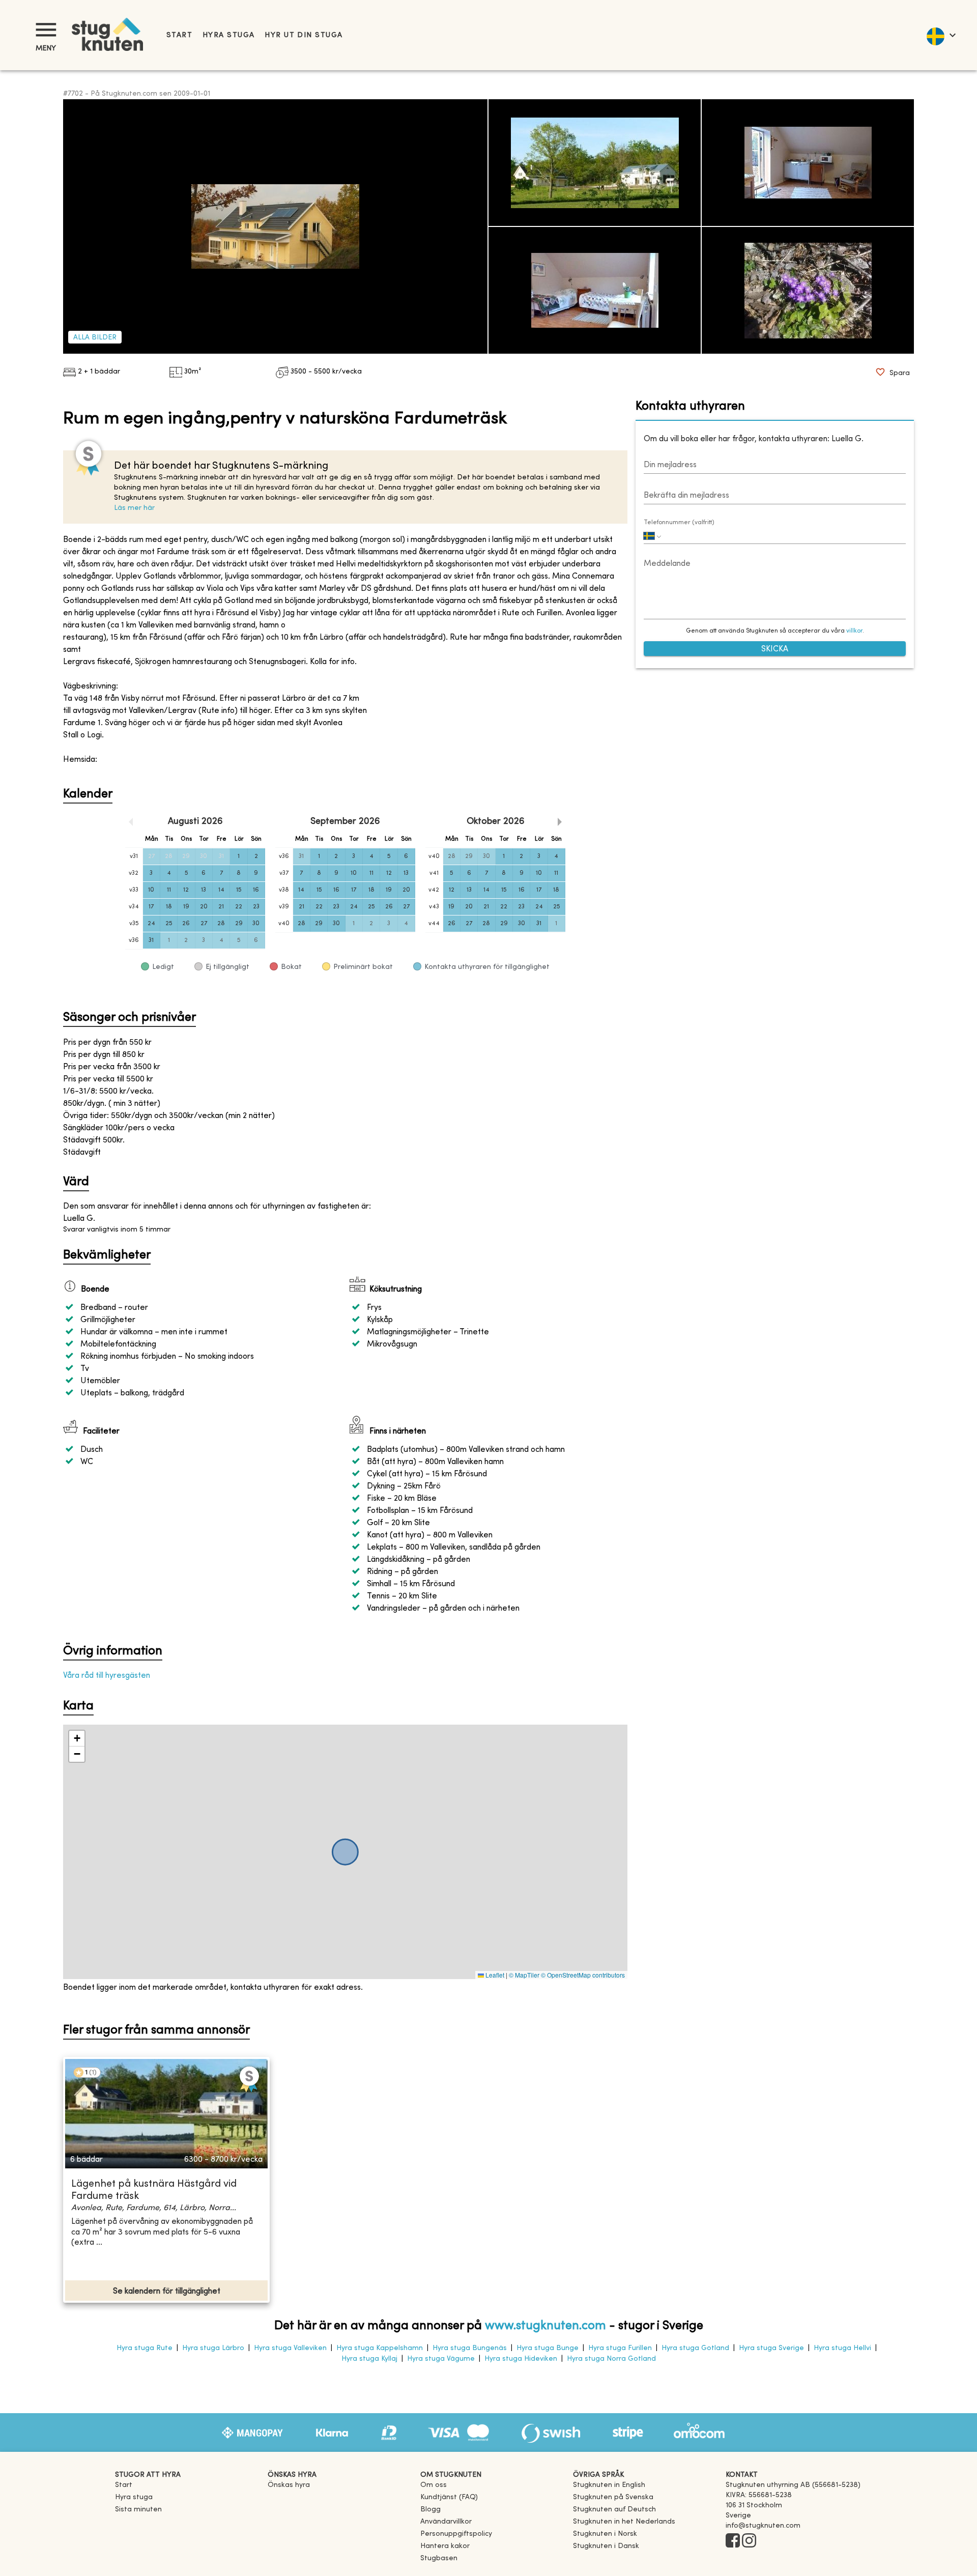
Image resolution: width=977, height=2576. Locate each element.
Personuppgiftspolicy (456, 2534)
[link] (609, 2485)
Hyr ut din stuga (304, 35)
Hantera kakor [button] (445, 2546)
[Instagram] (749, 2541)
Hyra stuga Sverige (771, 2348)
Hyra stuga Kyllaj (369, 2359)
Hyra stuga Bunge (548, 2348)
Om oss (434, 2485)
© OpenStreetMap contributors (583, 1975)
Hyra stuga (228, 35)
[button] (77, 1739)
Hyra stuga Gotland (695, 2348)
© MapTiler (524, 1975)
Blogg (430, 2510)
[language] (941, 35)
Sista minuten (138, 2510)
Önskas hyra (289, 2485)
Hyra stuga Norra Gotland (611, 2359)
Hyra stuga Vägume (441, 2359)
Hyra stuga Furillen (620, 2348)
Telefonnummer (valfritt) (679, 523)
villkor (854, 631)
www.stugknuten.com (545, 2326)
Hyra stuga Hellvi (842, 2348)
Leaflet (494, 1975)
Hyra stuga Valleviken (290, 2348)
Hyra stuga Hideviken (521, 2359)
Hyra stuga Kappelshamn (380, 2348)
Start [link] (179, 35)
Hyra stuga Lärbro (213, 2348)
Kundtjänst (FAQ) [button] (449, 2497)
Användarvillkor (446, 2522)
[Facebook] (733, 2541)
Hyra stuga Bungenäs (470, 2348)
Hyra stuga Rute (145, 2348)
